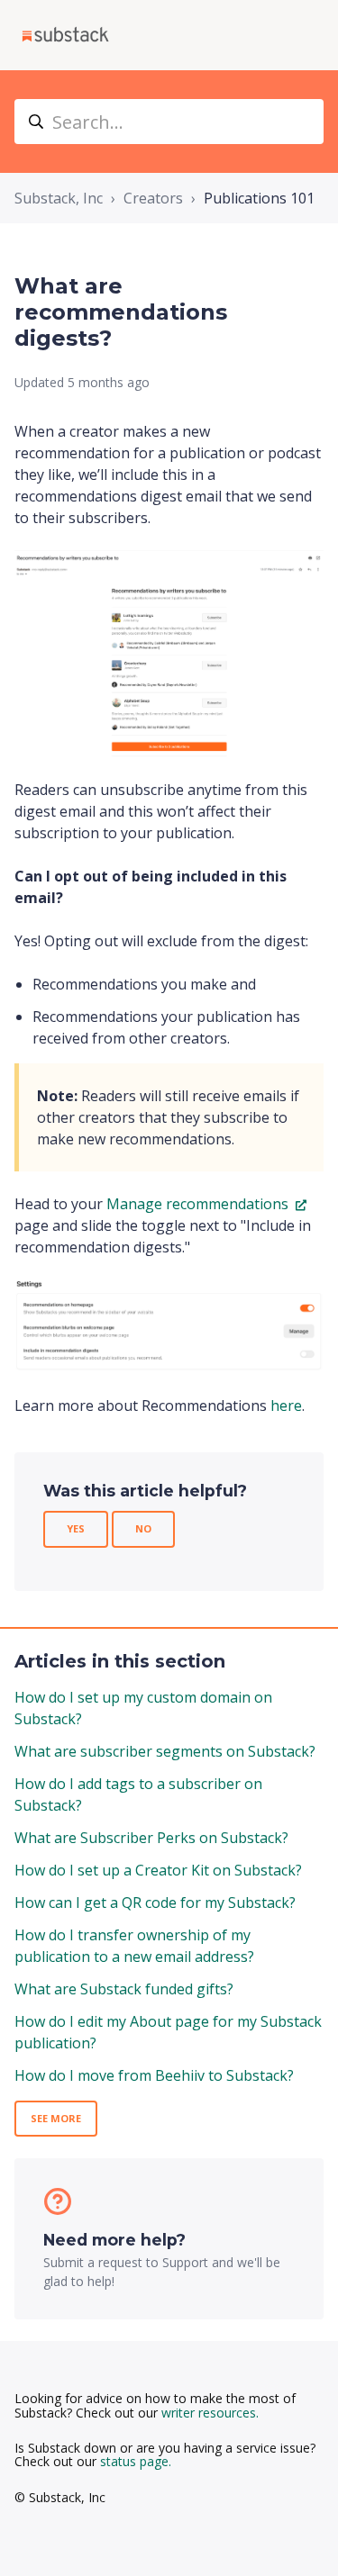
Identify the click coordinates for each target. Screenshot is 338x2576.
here (286, 1406)
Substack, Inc (59, 198)
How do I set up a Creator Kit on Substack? (158, 1870)
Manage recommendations (199, 1204)
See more (56, 2118)
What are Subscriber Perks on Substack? (151, 1838)
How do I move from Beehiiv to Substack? (154, 2075)
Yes (76, 1528)
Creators (153, 198)
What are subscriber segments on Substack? (165, 1751)
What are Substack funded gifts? (124, 1989)
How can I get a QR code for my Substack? (155, 1903)
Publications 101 (259, 198)
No (143, 1528)
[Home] (65, 35)
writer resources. (210, 2413)
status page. (136, 2461)
